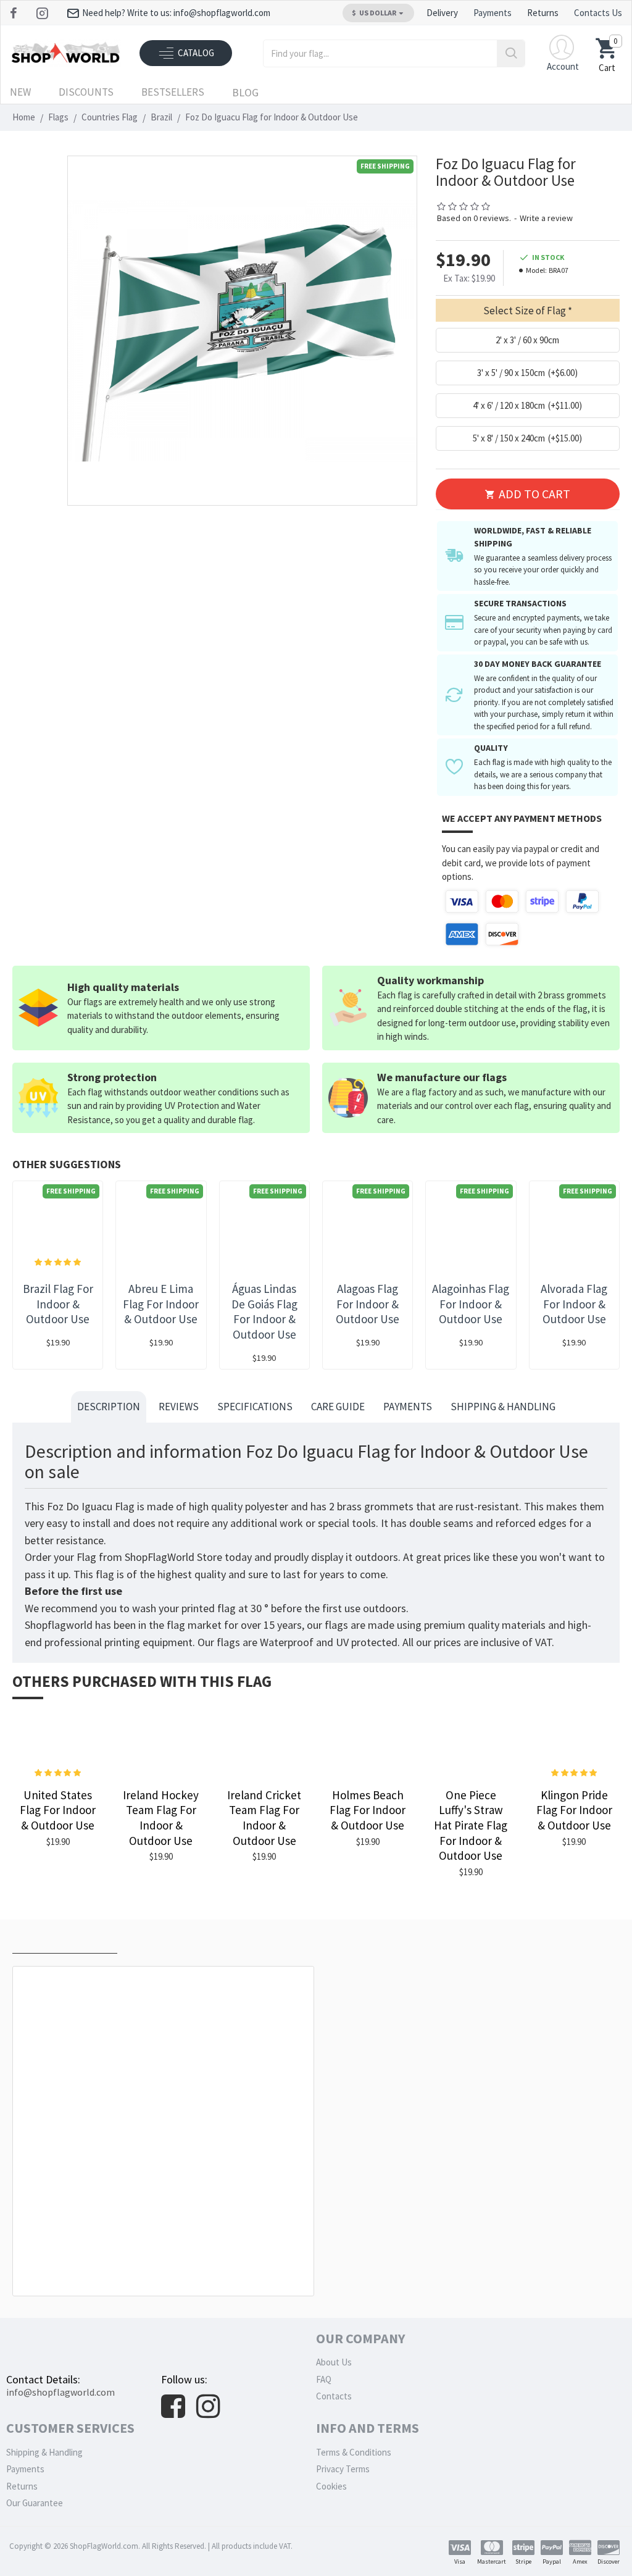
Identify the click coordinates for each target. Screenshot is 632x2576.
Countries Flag (110, 117)
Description (109, 1407)
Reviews (179, 1407)
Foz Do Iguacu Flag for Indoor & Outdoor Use (166, 2268)
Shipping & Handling (503, 1407)
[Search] (511, 53)
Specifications (255, 1407)
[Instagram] (44, 13)
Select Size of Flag (525, 311)
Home (24, 117)
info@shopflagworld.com (60, 2392)
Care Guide (338, 1407)
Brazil (161, 117)
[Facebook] (15, 13)
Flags (58, 117)
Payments (408, 1407)
